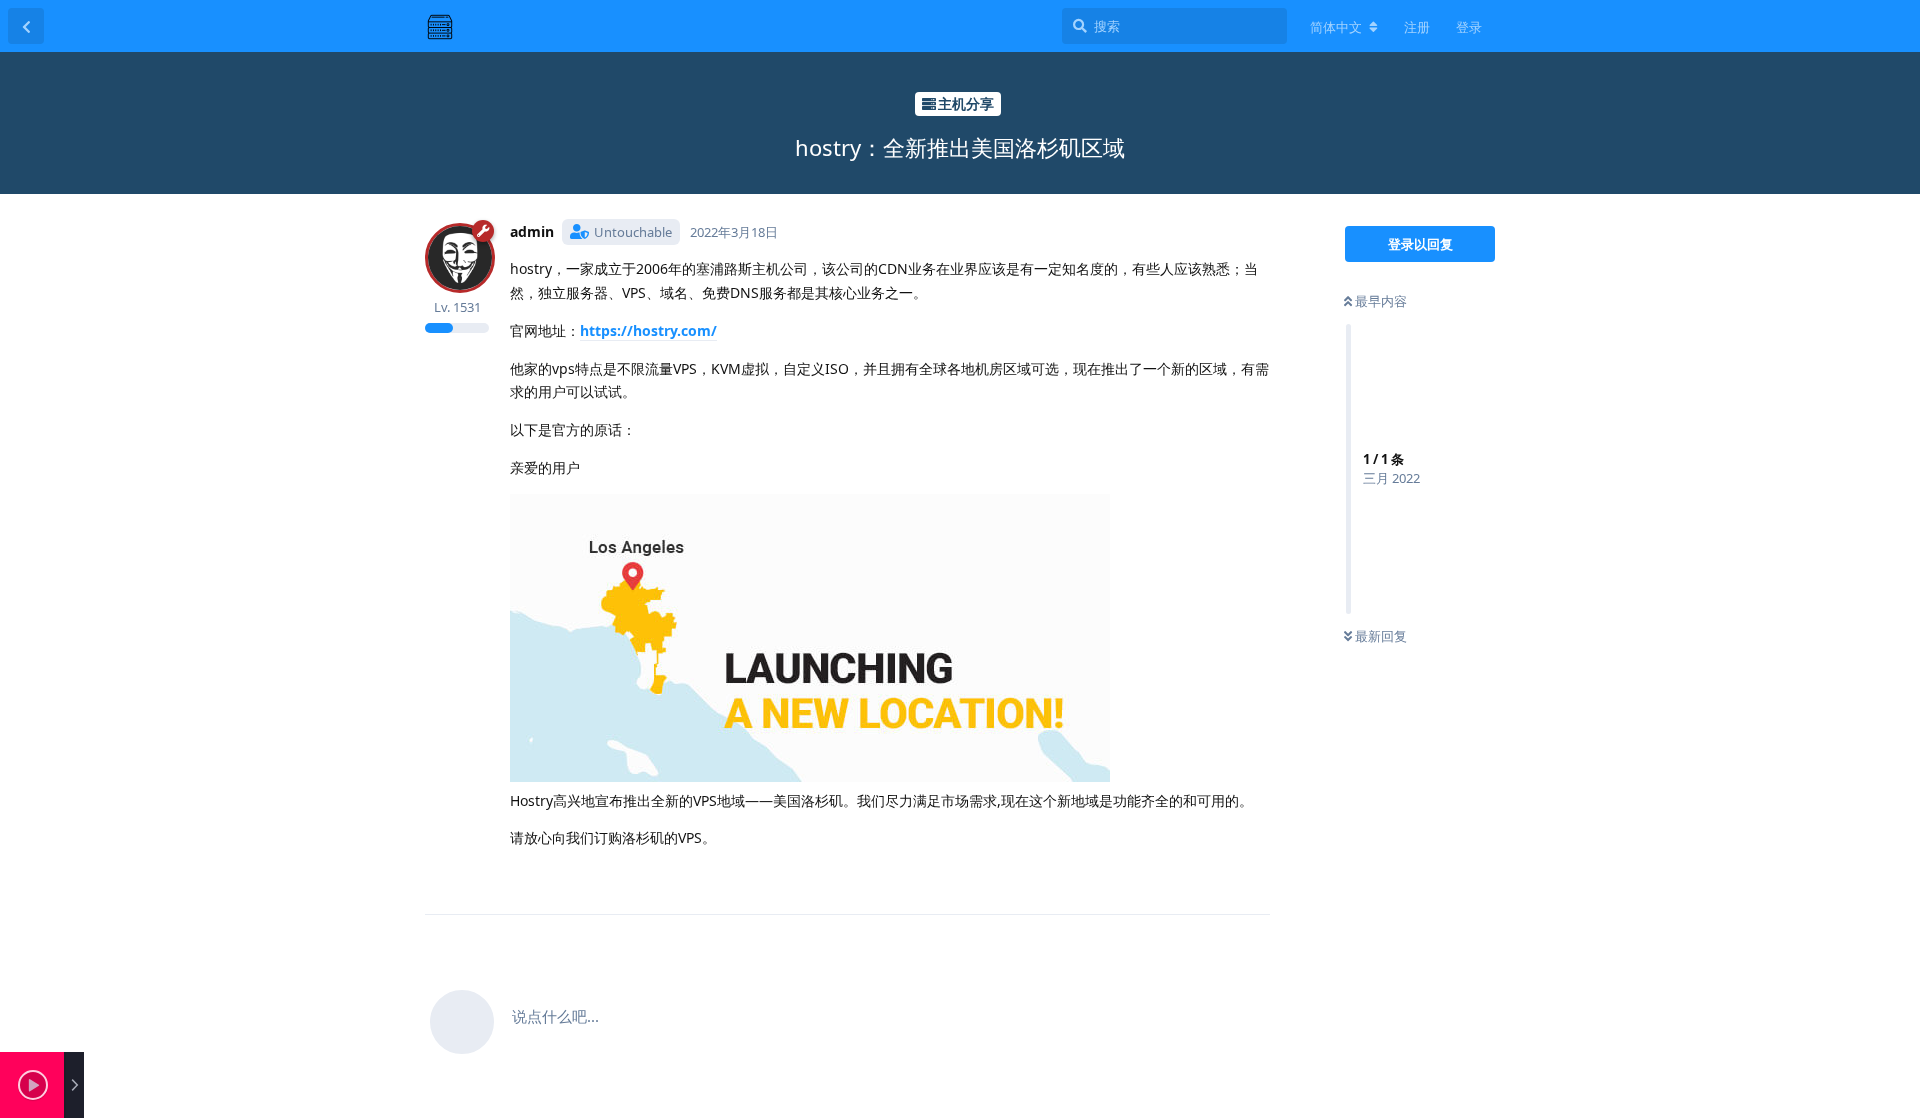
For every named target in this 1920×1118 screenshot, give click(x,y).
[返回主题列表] (26, 26)
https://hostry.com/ (648, 330)
